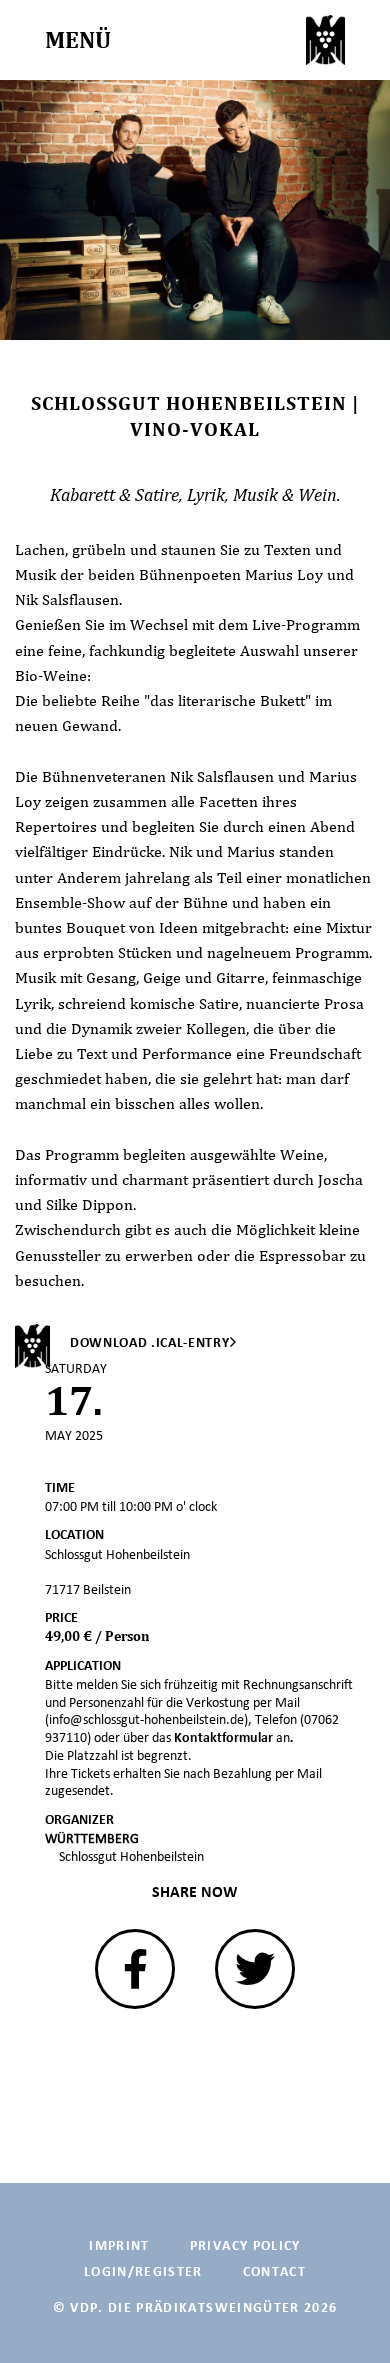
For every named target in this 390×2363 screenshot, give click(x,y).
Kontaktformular (225, 1737)
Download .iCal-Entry (150, 1342)
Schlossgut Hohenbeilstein (131, 1856)
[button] (135, 1969)
